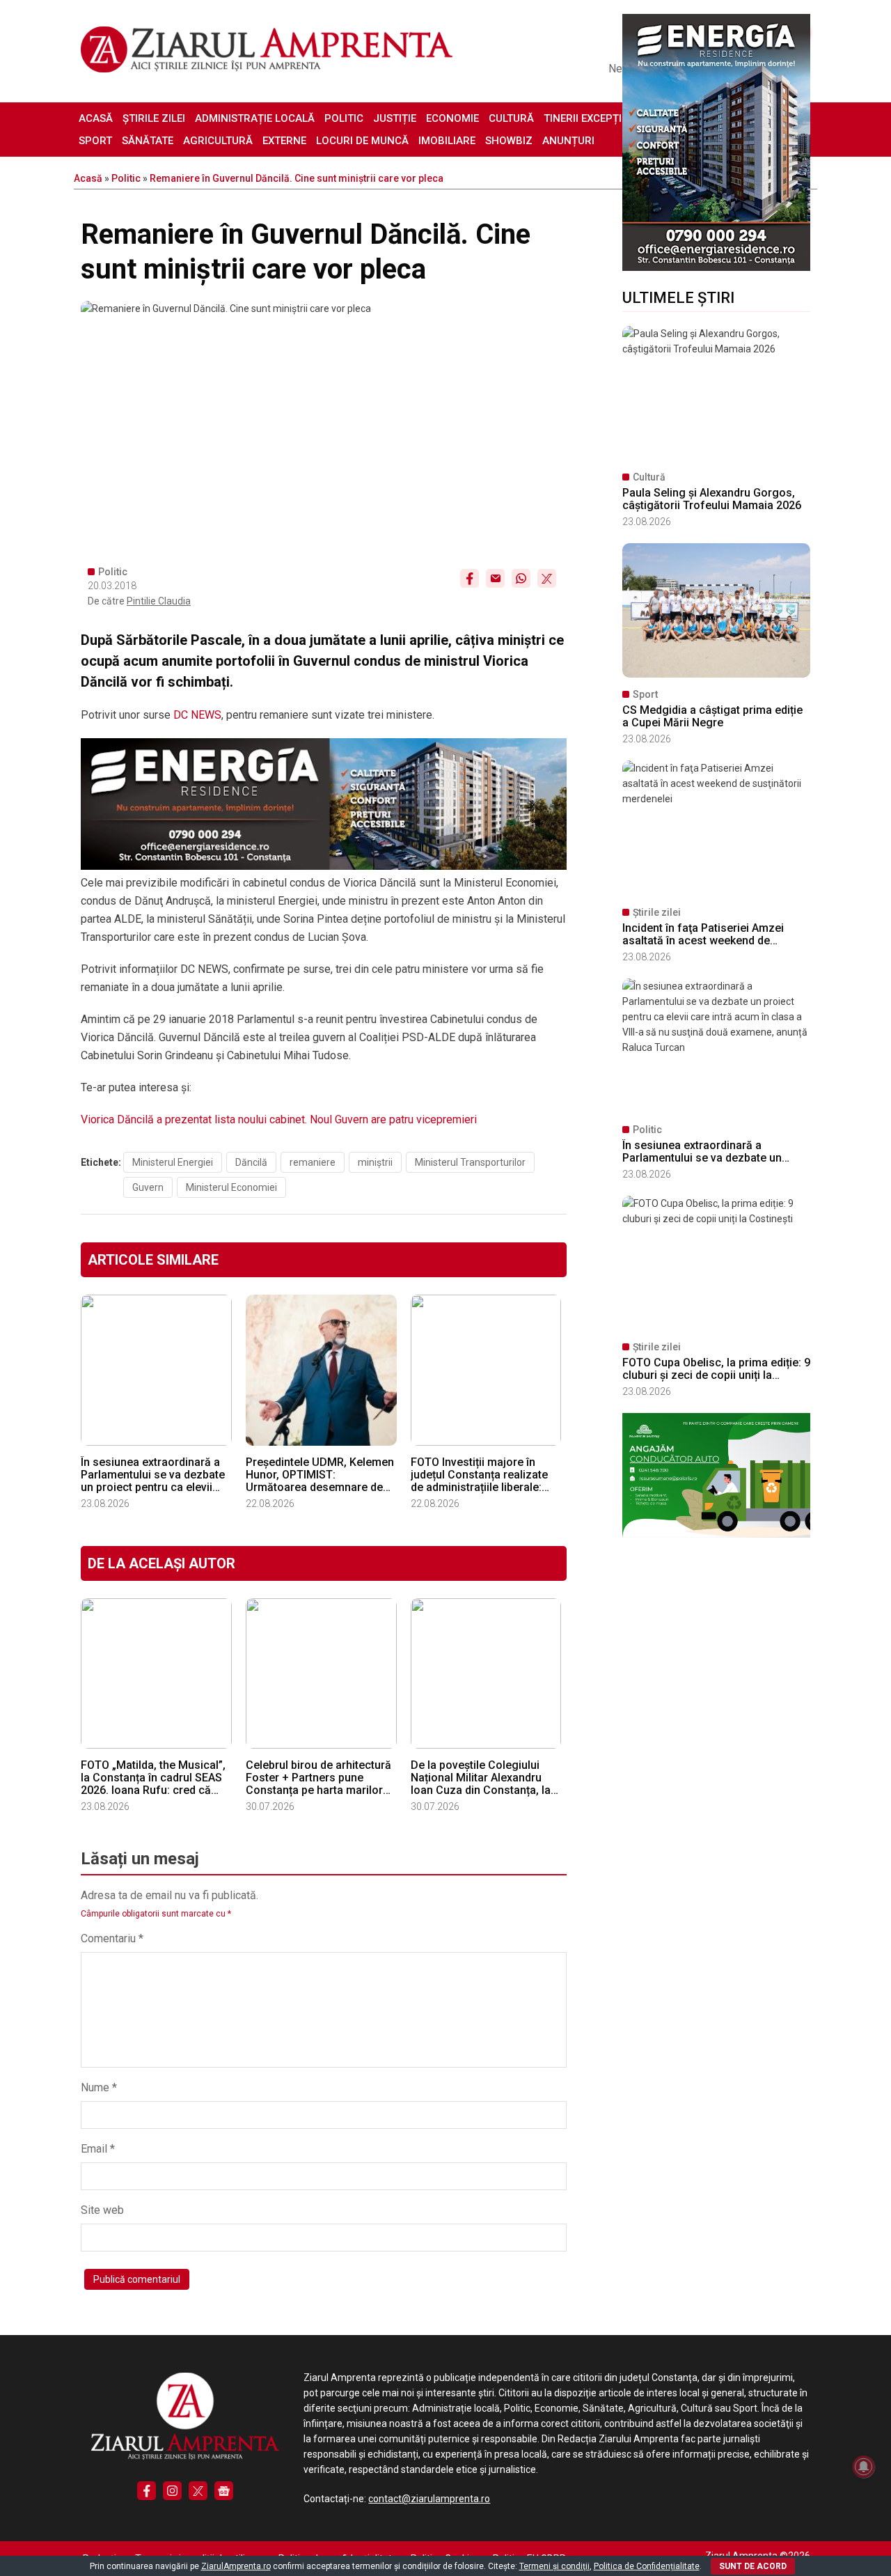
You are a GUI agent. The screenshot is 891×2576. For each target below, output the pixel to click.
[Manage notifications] (864, 2467)
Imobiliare (447, 141)
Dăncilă (251, 1162)
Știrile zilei (154, 118)
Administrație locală (255, 118)
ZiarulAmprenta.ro (236, 2566)
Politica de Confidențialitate (647, 2566)
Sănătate (148, 141)
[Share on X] (547, 578)
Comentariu (112, 1938)
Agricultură (218, 141)
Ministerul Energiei (173, 1162)
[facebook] (147, 2491)
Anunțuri (568, 141)
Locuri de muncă (362, 141)
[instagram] (172, 2491)
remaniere (313, 1162)
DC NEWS (197, 715)
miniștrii (375, 1162)
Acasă (96, 118)
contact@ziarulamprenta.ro (429, 2499)
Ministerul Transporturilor (470, 1162)
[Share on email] (495, 578)
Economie (452, 118)
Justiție (395, 118)
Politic (344, 118)
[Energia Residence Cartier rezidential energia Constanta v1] (716, 267)
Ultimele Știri (678, 298)
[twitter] (198, 2491)
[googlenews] (224, 2491)
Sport (95, 141)
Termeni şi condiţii (554, 2566)
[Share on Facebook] (470, 578)
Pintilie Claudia (159, 601)
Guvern (148, 1187)
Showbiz (509, 141)
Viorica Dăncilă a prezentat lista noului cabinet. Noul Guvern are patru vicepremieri (279, 1119)
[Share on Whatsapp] (521, 578)
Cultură (511, 118)
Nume (99, 2087)
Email (98, 2149)
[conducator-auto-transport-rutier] (716, 1534)
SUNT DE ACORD (753, 2566)
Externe (284, 141)
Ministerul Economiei (231, 1187)
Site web (102, 2210)
